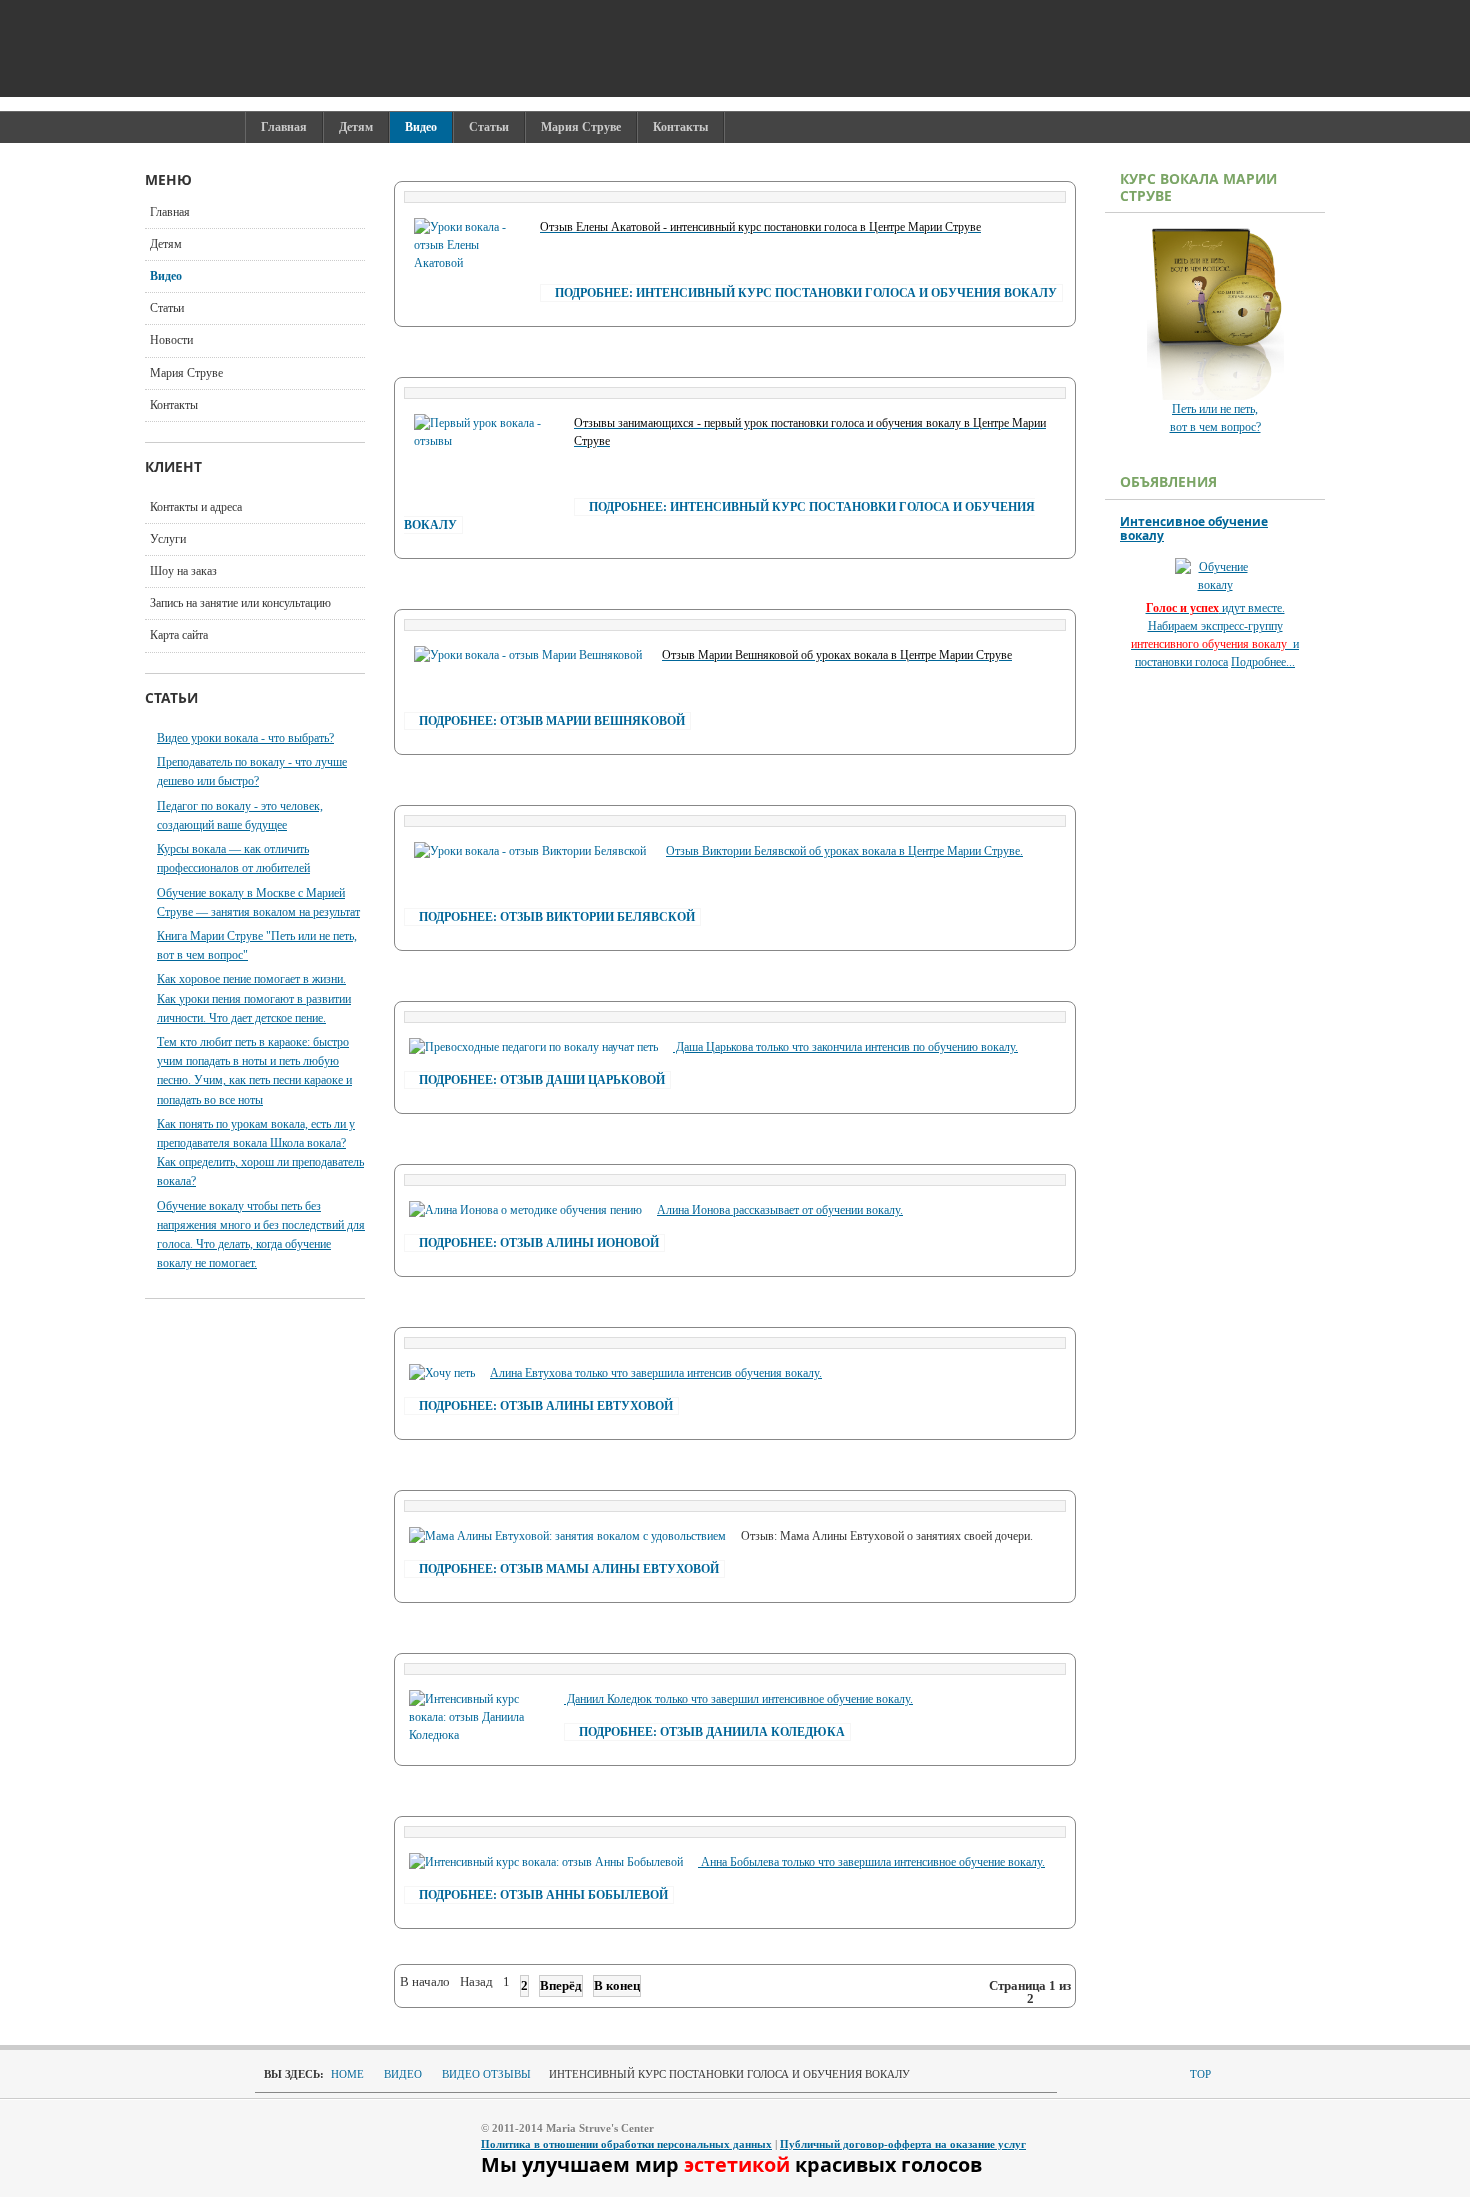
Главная (170, 212)
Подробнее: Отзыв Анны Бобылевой (543, 1895)
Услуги (168, 539)
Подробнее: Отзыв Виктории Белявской (557, 917)
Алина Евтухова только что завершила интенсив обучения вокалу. (656, 1373)
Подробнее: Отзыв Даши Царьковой (542, 1080)
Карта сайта (179, 635)
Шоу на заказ (183, 571)
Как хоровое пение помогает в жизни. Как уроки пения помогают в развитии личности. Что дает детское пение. (254, 998)
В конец (617, 1985)
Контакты (174, 405)
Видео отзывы (486, 2074)
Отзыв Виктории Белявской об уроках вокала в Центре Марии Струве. (844, 851)
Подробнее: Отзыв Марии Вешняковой (552, 721)
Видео (166, 276)
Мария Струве (186, 373)
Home (347, 2074)
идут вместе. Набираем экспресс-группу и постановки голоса (1215, 635)
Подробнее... (1263, 662)
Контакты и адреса (196, 507)
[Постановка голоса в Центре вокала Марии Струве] (545, 48)
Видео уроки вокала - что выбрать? (245, 738)
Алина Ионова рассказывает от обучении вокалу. (780, 1210)
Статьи (167, 308)
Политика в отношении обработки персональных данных (626, 2144)
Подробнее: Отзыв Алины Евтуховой (546, 1406)
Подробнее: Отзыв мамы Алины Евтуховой (569, 1569)
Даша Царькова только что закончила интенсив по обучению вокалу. (845, 1047)
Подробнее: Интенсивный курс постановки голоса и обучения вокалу (806, 293)
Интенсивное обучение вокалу (1194, 528)
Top (1200, 2074)
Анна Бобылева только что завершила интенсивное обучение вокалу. (871, 1862)
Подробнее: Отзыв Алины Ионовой (539, 1243)
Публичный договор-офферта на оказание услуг (903, 2144)
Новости (171, 340)
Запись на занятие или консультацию (240, 603)
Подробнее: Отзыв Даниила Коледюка (712, 1732)
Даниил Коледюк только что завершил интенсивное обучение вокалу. (738, 1699)
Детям (166, 244)
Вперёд (561, 1985)
